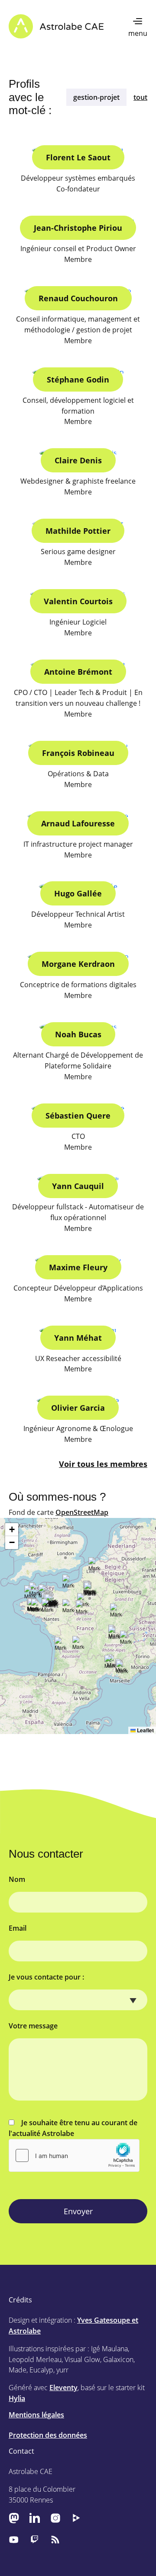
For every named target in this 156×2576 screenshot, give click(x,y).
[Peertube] (76, 2518)
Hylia (17, 2398)
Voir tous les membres (103, 1464)
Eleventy (63, 2388)
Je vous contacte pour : (46, 1977)
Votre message (33, 2026)
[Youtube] (14, 2539)
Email (18, 1928)
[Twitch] (35, 2539)
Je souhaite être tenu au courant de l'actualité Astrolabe (73, 2128)
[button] (114, 1635)
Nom (17, 1879)
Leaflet (145, 1730)
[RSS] (55, 2539)
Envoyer (78, 2211)
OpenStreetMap (82, 1512)
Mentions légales (36, 2415)
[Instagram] (55, 2518)
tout (140, 97)
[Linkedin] (35, 2518)
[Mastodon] (14, 2518)
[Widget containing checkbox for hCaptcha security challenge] (74, 2155)
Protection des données (48, 2435)
